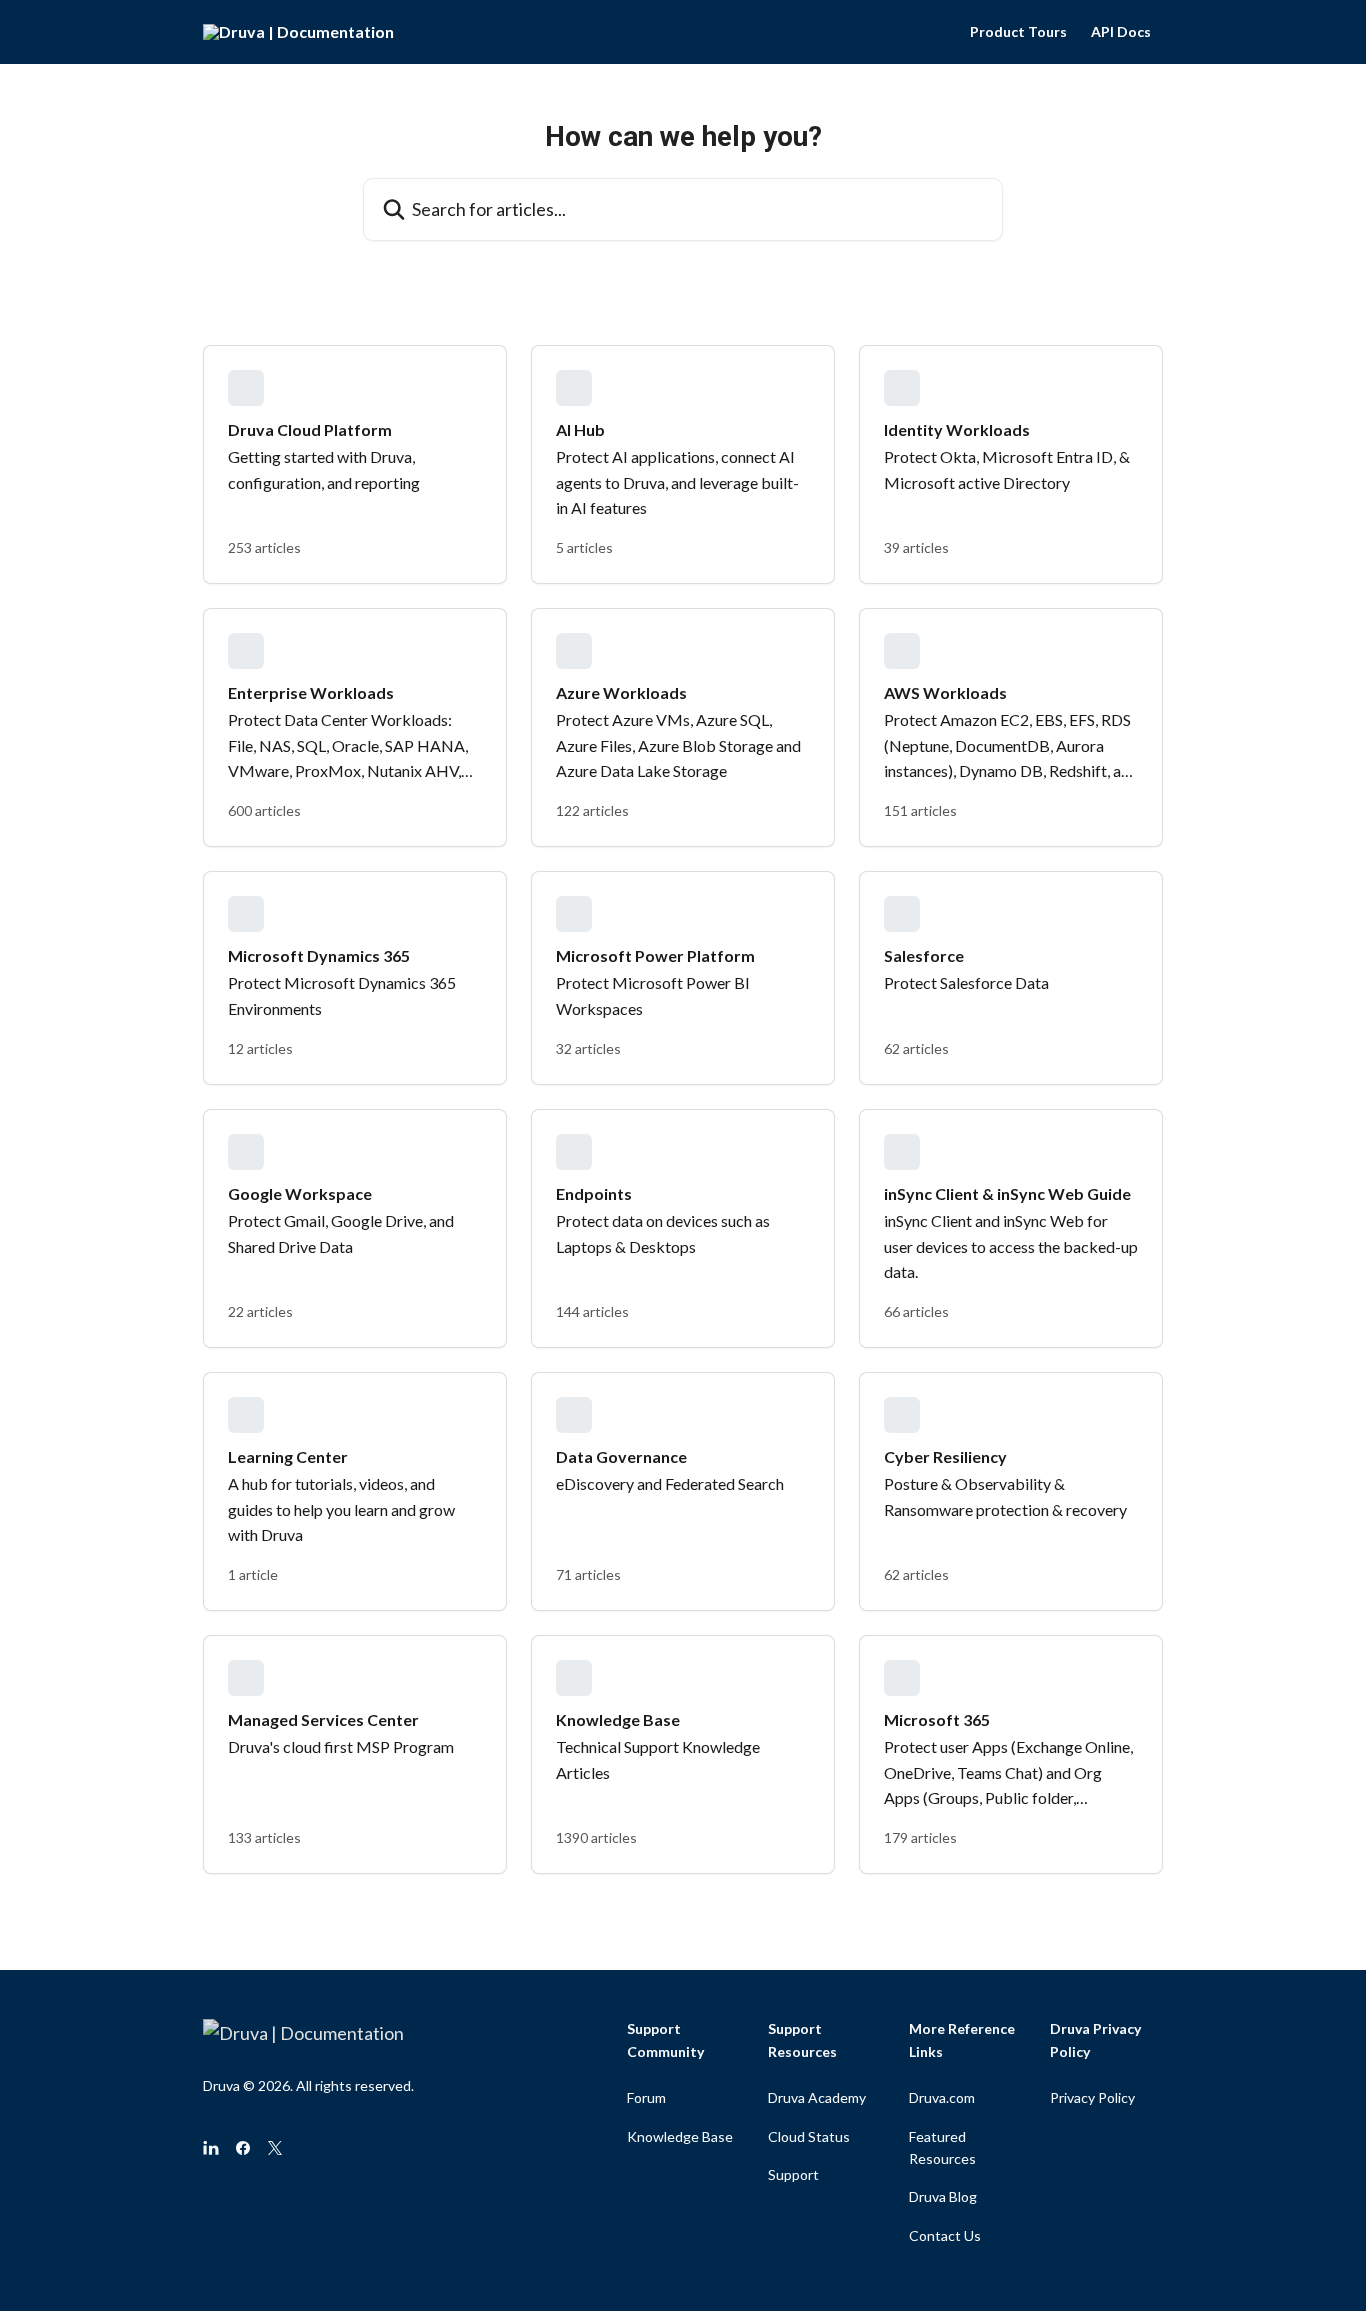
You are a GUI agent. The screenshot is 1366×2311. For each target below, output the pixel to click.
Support (793, 2174)
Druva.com (942, 2097)
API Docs (1121, 32)
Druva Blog (943, 2196)
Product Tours (1018, 32)
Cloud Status (809, 2136)
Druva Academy (817, 2097)
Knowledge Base (680, 2136)
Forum (646, 2097)
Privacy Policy (1092, 2097)
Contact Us (945, 2235)
